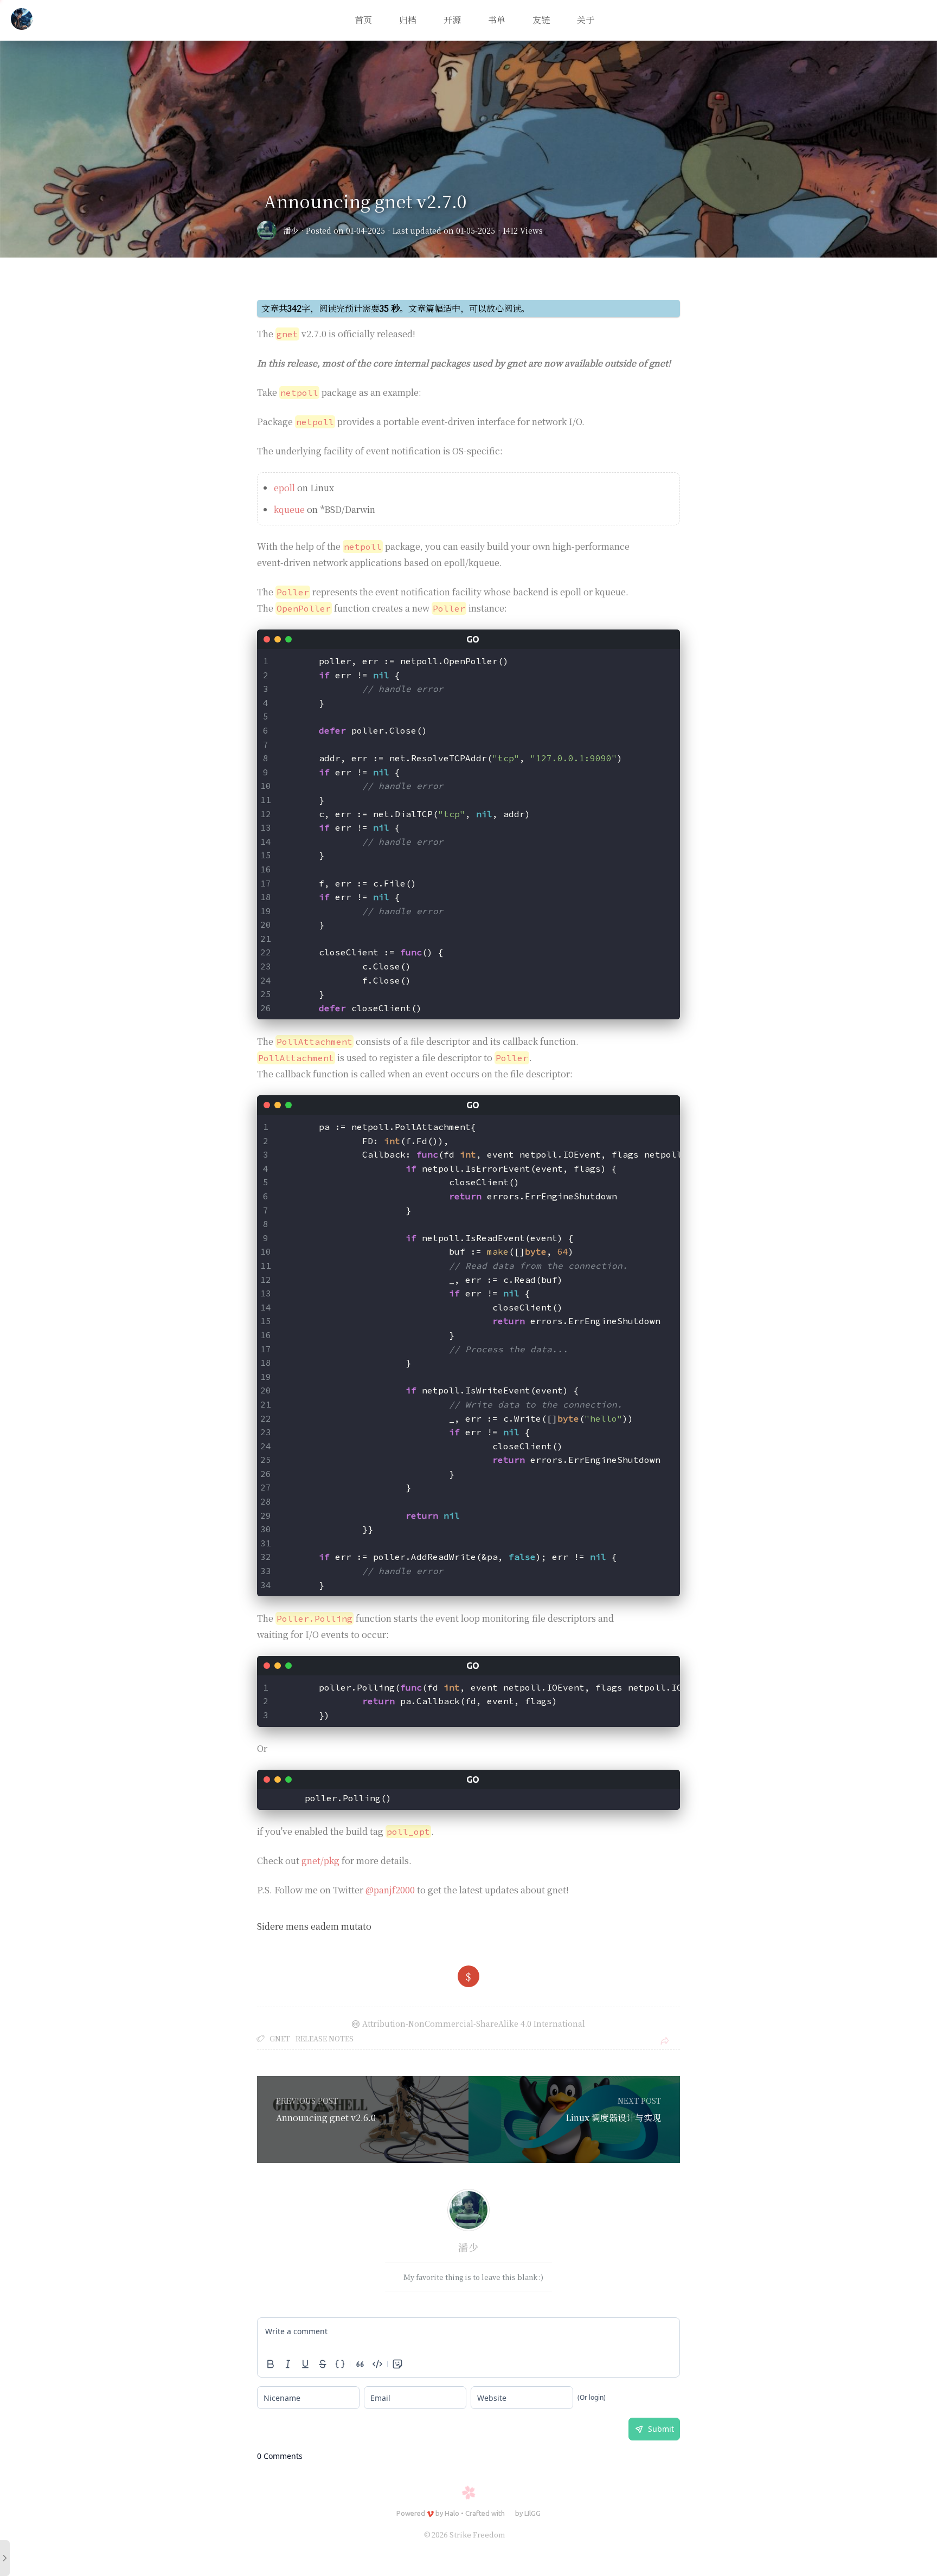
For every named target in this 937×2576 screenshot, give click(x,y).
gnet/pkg (320, 1861)
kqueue (289, 509)
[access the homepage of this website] (22, 21)
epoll (284, 488)
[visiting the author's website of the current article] (468, 2212)
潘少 (291, 230)
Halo (452, 2513)
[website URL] (270, 230)
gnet (280, 2038)
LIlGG (532, 2513)
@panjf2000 (390, 1890)
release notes (325, 2038)
